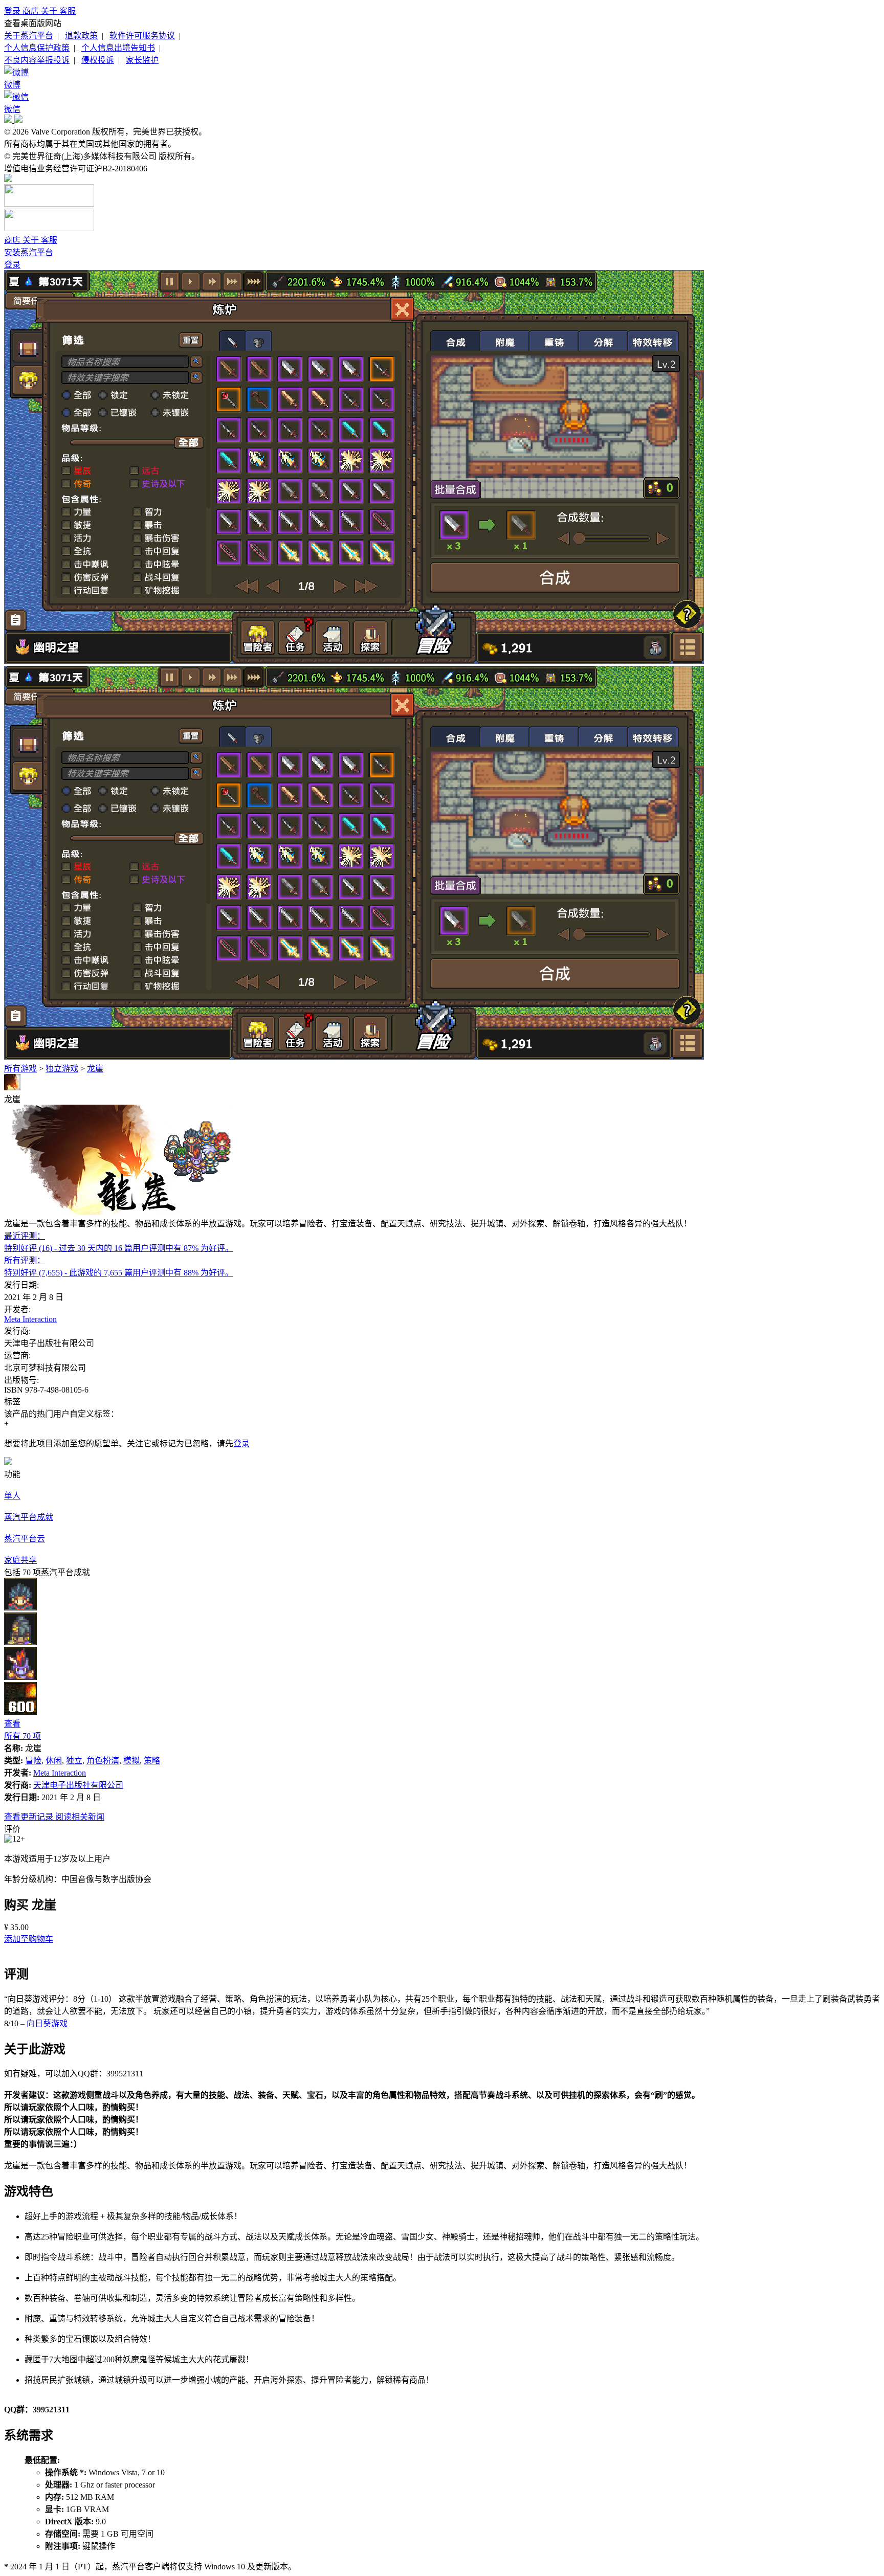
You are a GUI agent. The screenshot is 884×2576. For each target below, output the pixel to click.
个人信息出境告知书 (118, 48)
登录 (13, 11)
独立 (74, 1761)
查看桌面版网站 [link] (33, 23)
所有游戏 (20, 1069)
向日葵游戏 (47, 2023)
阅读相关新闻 (80, 1817)
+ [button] (6, 1424)
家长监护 (142, 60)
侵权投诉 (98, 60)
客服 (68, 11)
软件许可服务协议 (142, 36)
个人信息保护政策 (37, 48)
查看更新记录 (30, 1817)
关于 (50, 11)
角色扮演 (103, 1761)
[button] (29, 1939)
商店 (32, 11)
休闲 (54, 1761)
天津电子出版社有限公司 (78, 1785)
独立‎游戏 (62, 1069)
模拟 (131, 1761)
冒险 (33, 1761)
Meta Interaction (30, 1319)
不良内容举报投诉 (37, 60)
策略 (152, 1761)
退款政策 (81, 36)
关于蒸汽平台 (29, 36)
